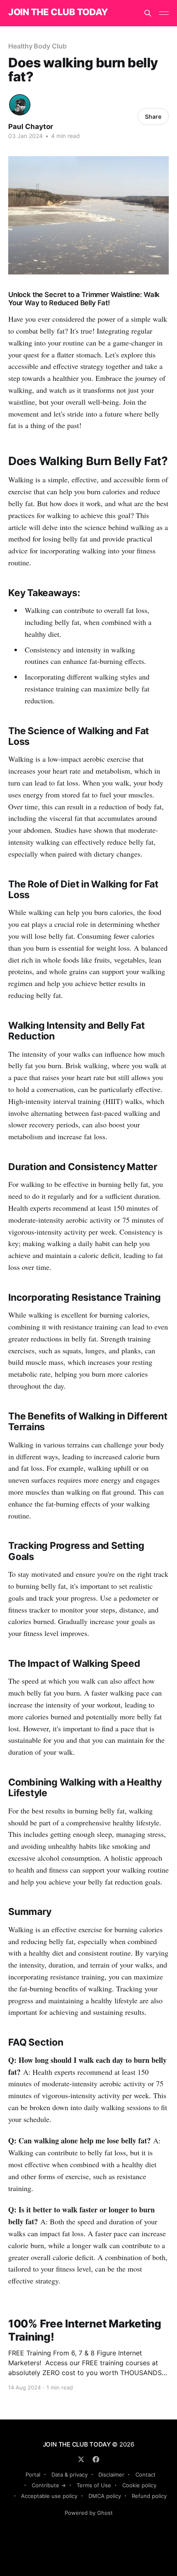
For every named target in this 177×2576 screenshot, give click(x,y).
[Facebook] (96, 2459)
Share (153, 116)
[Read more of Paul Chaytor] (20, 105)
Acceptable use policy (49, 2496)
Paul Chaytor (31, 127)
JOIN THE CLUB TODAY (58, 12)
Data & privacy (70, 2475)
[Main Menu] (164, 13)
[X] (81, 2459)
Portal (33, 2475)
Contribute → (49, 2485)
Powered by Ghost (89, 2513)
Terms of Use (94, 2485)
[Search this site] (148, 13)
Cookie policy (139, 2485)
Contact (146, 2475)
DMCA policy (105, 2496)
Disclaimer (111, 2475)
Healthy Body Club (37, 46)
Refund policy (149, 2496)
